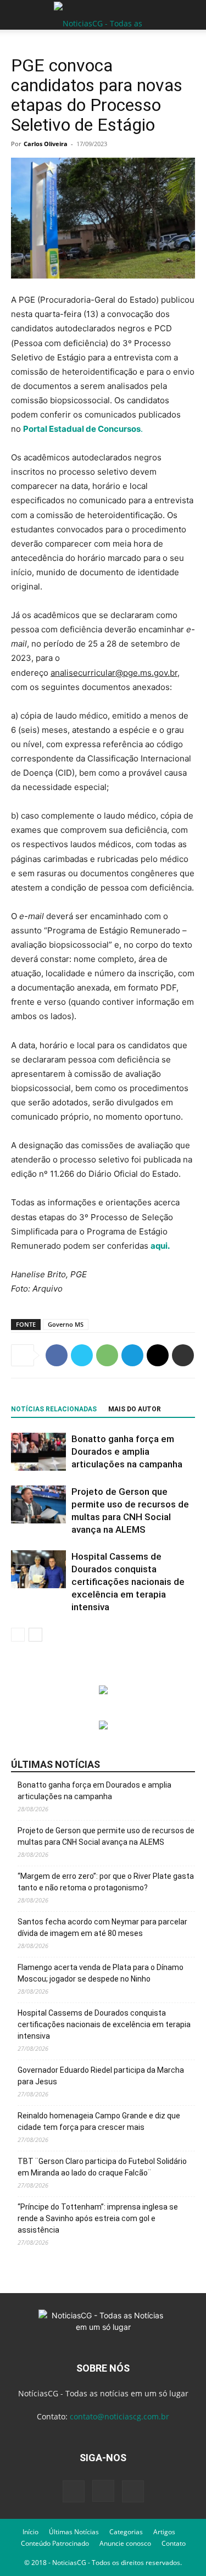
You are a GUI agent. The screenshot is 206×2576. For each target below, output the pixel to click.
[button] (19, 15)
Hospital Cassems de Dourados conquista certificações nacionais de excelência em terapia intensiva (128, 1582)
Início (30, 2532)
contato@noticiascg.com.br (119, 2416)
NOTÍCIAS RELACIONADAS (54, 1409)
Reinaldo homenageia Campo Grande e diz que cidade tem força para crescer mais (99, 2121)
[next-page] (35, 1635)
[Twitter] (82, 1355)
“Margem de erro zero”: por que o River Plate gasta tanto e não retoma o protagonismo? (106, 1882)
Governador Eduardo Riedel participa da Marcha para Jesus (101, 2076)
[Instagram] (103, 2491)
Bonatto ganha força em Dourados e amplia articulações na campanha (127, 1451)
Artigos (164, 2532)
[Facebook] (57, 1355)
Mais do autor (135, 1409)
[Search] (191, 15)
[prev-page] (18, 1635)
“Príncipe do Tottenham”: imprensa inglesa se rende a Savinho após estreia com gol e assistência (98, 2218)
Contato (174, 2543)
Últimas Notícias (74, 2532)
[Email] (158, 1355)
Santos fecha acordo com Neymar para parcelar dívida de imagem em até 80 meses (102, 1927)
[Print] (183, 1355)
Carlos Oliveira (46, 144)
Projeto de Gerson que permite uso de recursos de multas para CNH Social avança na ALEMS (106, 1836)
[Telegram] (132, 1355)
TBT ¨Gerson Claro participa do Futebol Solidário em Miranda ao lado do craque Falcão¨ (102, 2167)
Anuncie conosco (125, 2543)
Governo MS (66, 1324)
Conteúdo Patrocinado (55, 2543)
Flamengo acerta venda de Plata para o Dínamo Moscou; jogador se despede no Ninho (101, 1973)
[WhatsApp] (107, 1355)
